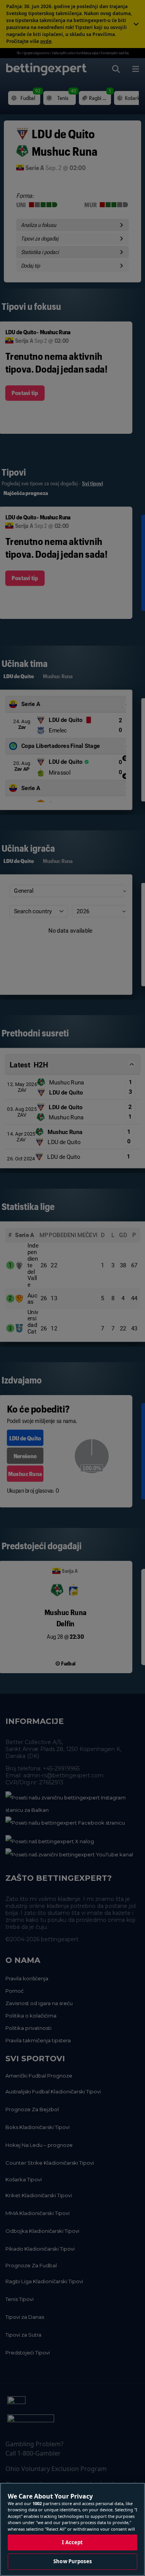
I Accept (72, 2542)
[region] (72, 2529)
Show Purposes (72, 2561)
